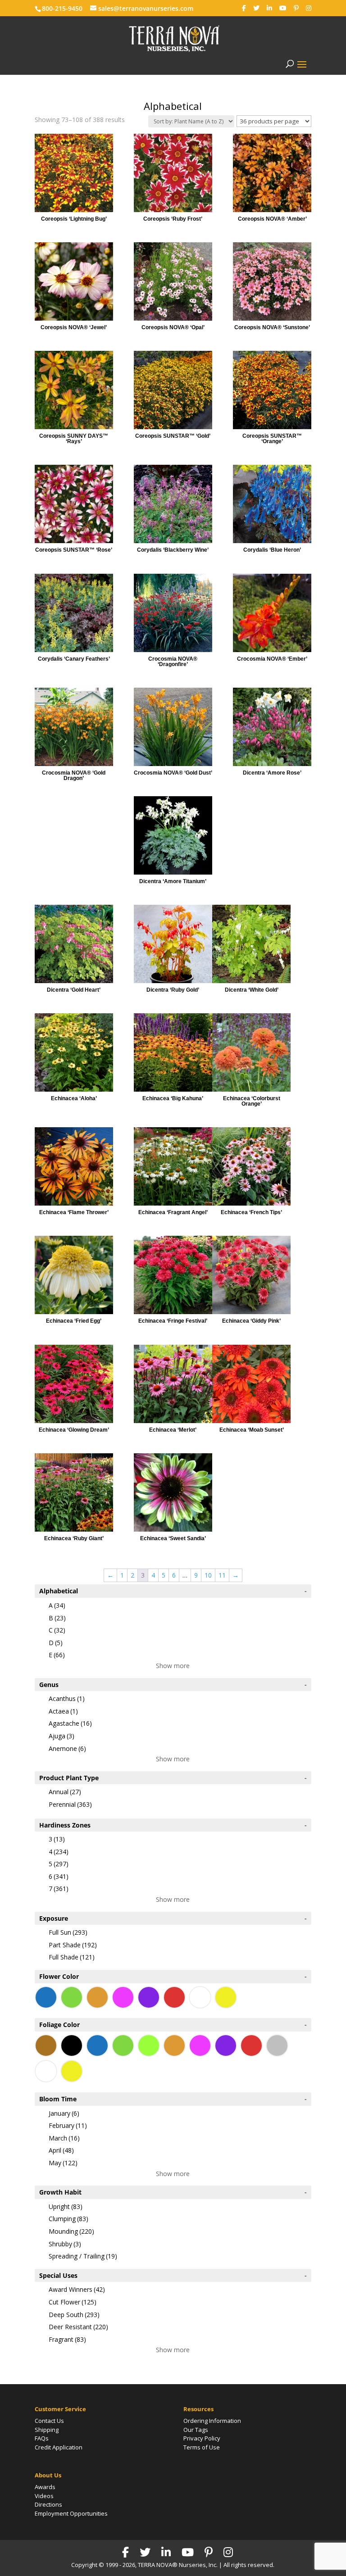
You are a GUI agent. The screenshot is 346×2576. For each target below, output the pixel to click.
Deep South (74, 2315)
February (68, 2125)
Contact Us (49, 2421)
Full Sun (68, 1932)
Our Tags (196, 2430)
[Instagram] (309, 8)
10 (208, 1575)
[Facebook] (244, 8)
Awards (45, 2487)
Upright (66, 2206)
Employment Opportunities (71, 2513)
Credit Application (59, 2447)
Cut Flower (73, 2302)
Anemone (67, 1748)
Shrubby (65, 2244)
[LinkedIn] (269, 8)
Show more (173, 1666)
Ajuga (61, 1736)
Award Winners (77, 2289)
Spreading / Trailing (83, 2256)
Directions (48, 2504)
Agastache (70, 1723)
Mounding (71, 2231)
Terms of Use (202, 2447)
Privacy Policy (202, 2438)
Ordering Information (212, 2421)
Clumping (68, 2219)
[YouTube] (283, 8)
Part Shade (73, 1945)
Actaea (63, 1711)
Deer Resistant (78, 2327)
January (64, 2113)
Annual (65, 1792)
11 (222, 1575)
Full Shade (72, 1957)
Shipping (47, 2430)
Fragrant (67, 2339)
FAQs (42, 2438)
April (61, 2150)
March (64, 2138)
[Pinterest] (296, 8)
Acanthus (67, 1698)
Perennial (70, 1804)
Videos (44, 2496)
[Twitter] (256, 8)
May (63, 2163)
